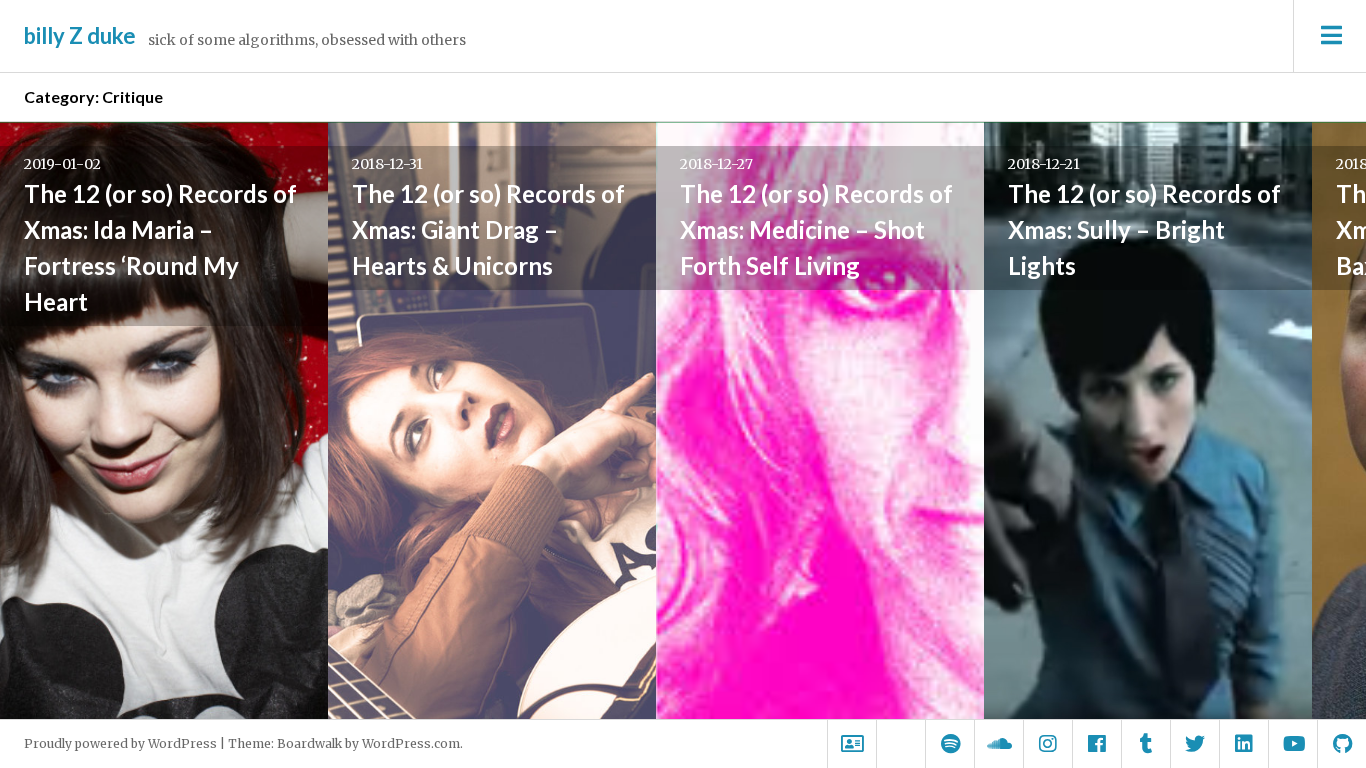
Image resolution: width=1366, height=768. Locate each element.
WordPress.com (411, 743)
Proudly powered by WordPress (120, 743)
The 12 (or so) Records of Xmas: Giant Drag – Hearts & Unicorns (488, 229)
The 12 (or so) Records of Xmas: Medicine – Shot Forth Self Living (816, 229)
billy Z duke (80, 35)
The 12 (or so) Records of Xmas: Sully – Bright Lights (1144, 229)
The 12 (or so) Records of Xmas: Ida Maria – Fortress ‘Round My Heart (160, 247)
